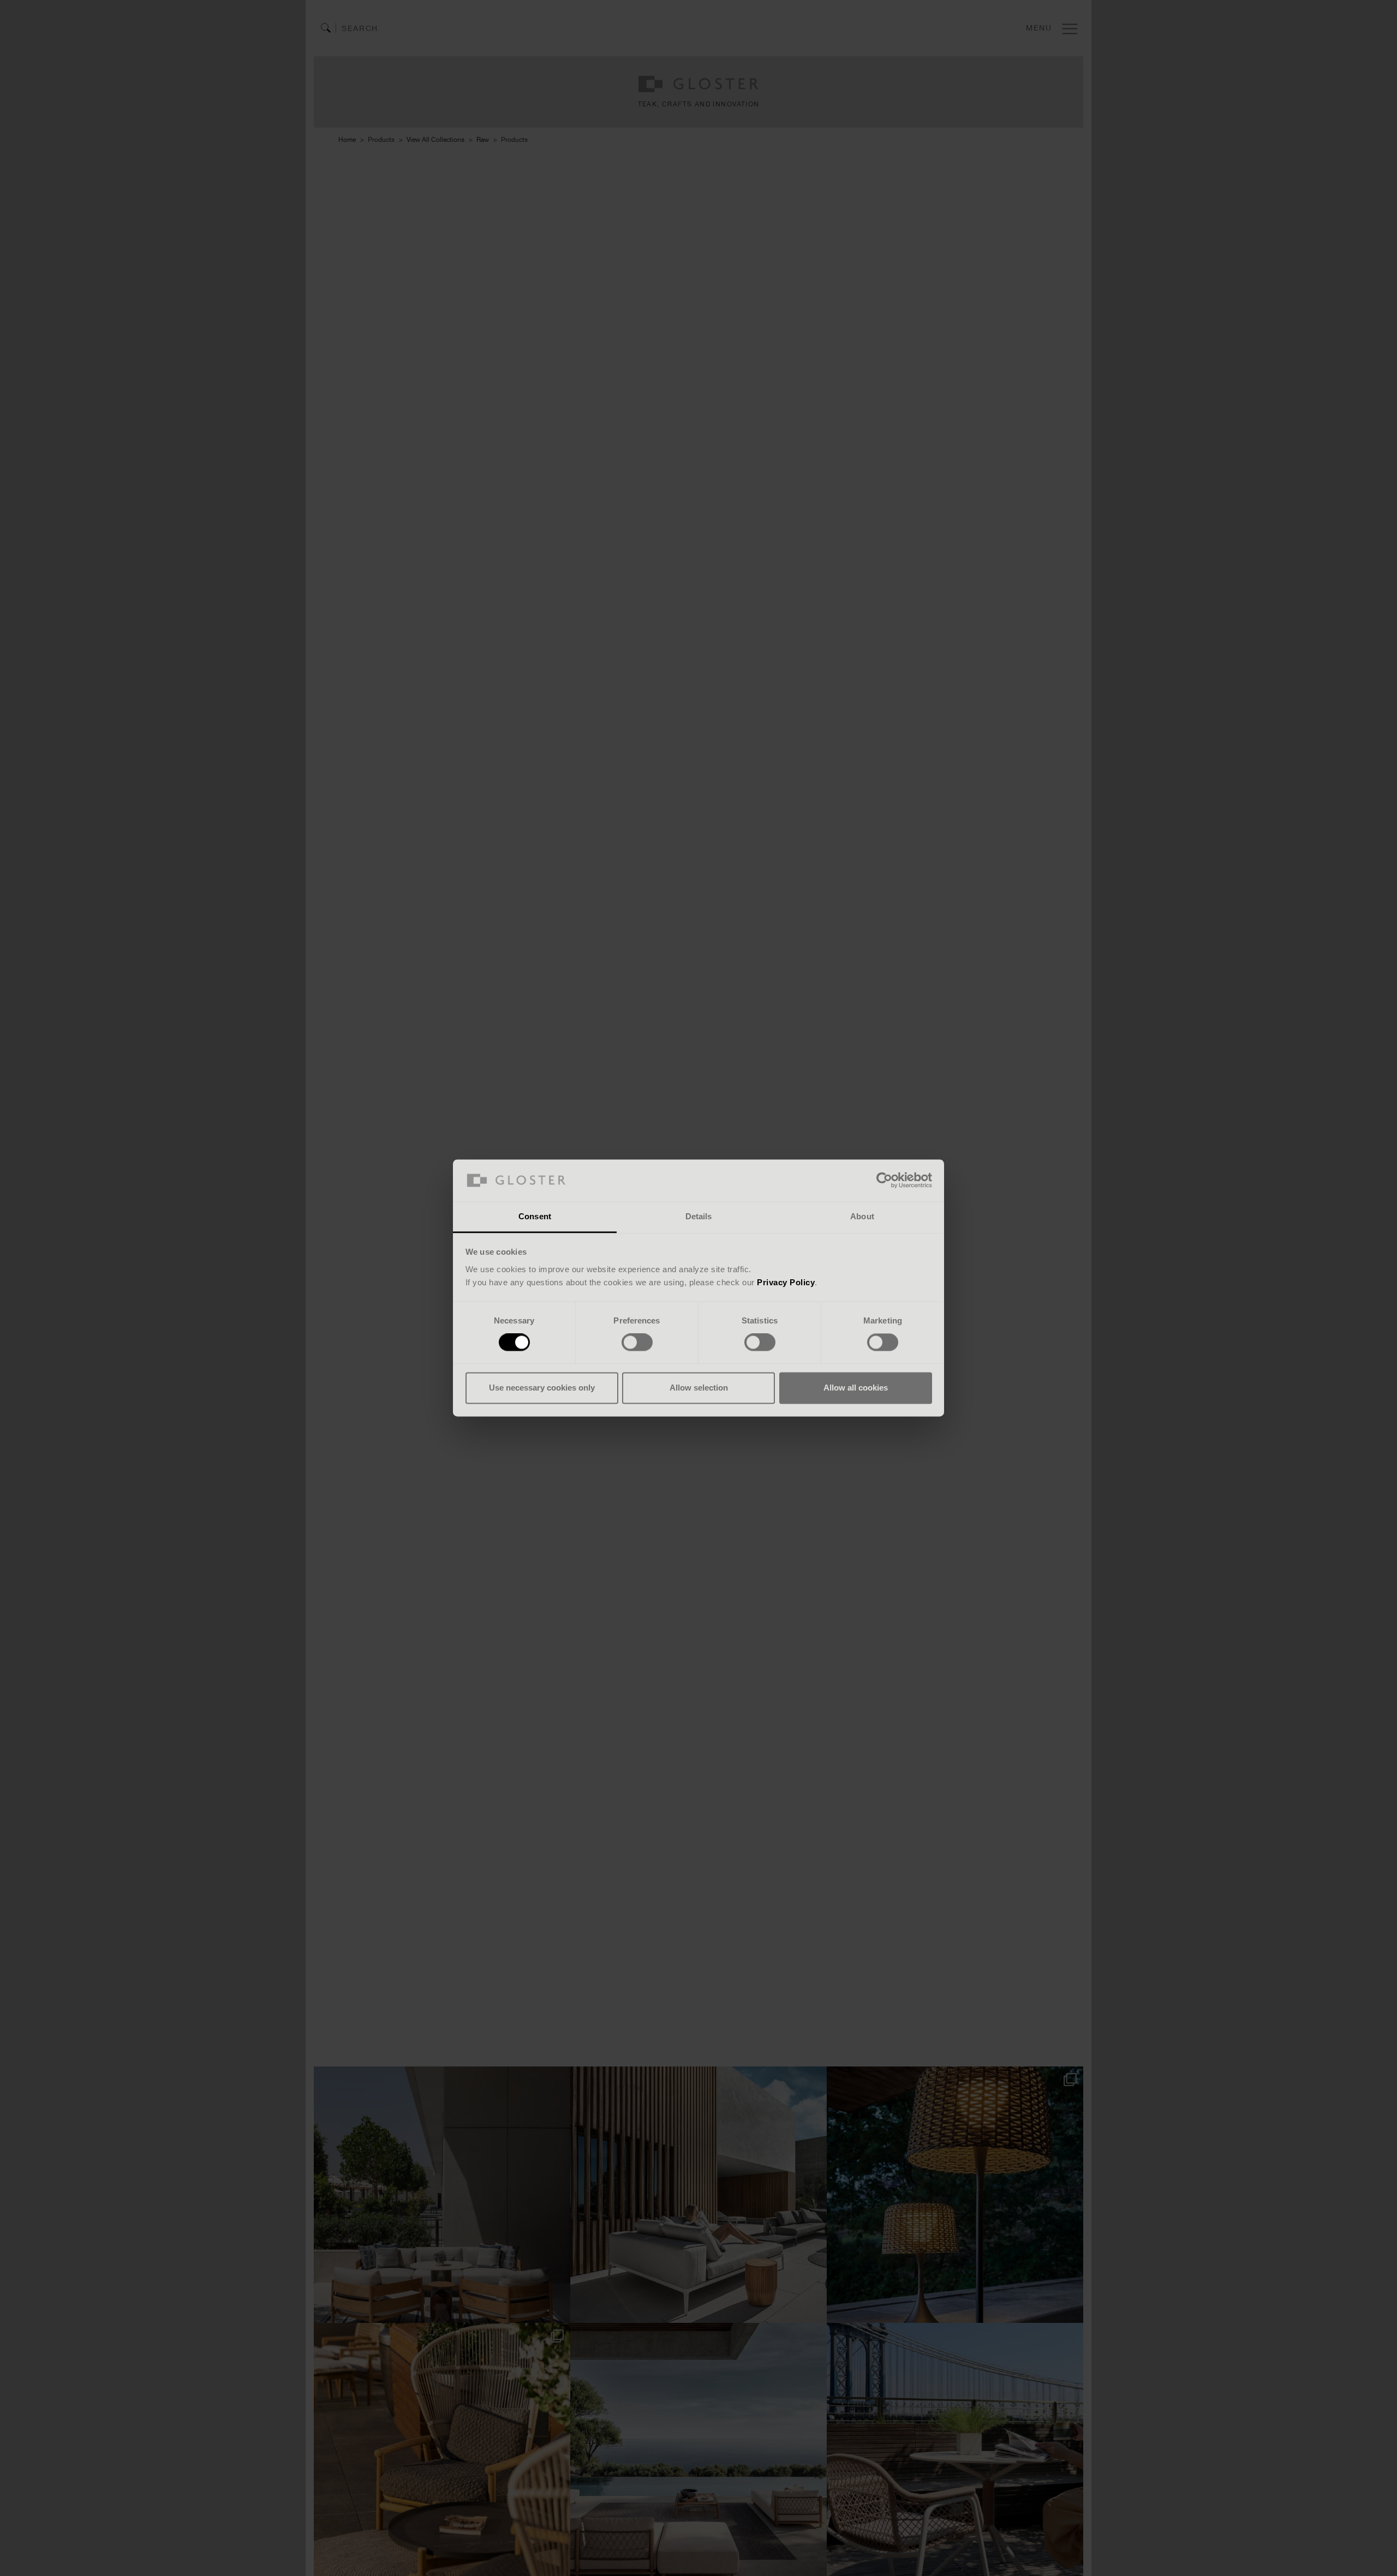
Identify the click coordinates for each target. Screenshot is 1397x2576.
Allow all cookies (856, 1388)
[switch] (637, 1343)
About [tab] (862, 1216)
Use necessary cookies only (542, 1388)
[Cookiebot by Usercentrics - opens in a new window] (884, 1181)
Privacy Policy (786, 1282)
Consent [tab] (535, 1216)
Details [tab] (699, 1216)
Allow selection (699, 1388)
